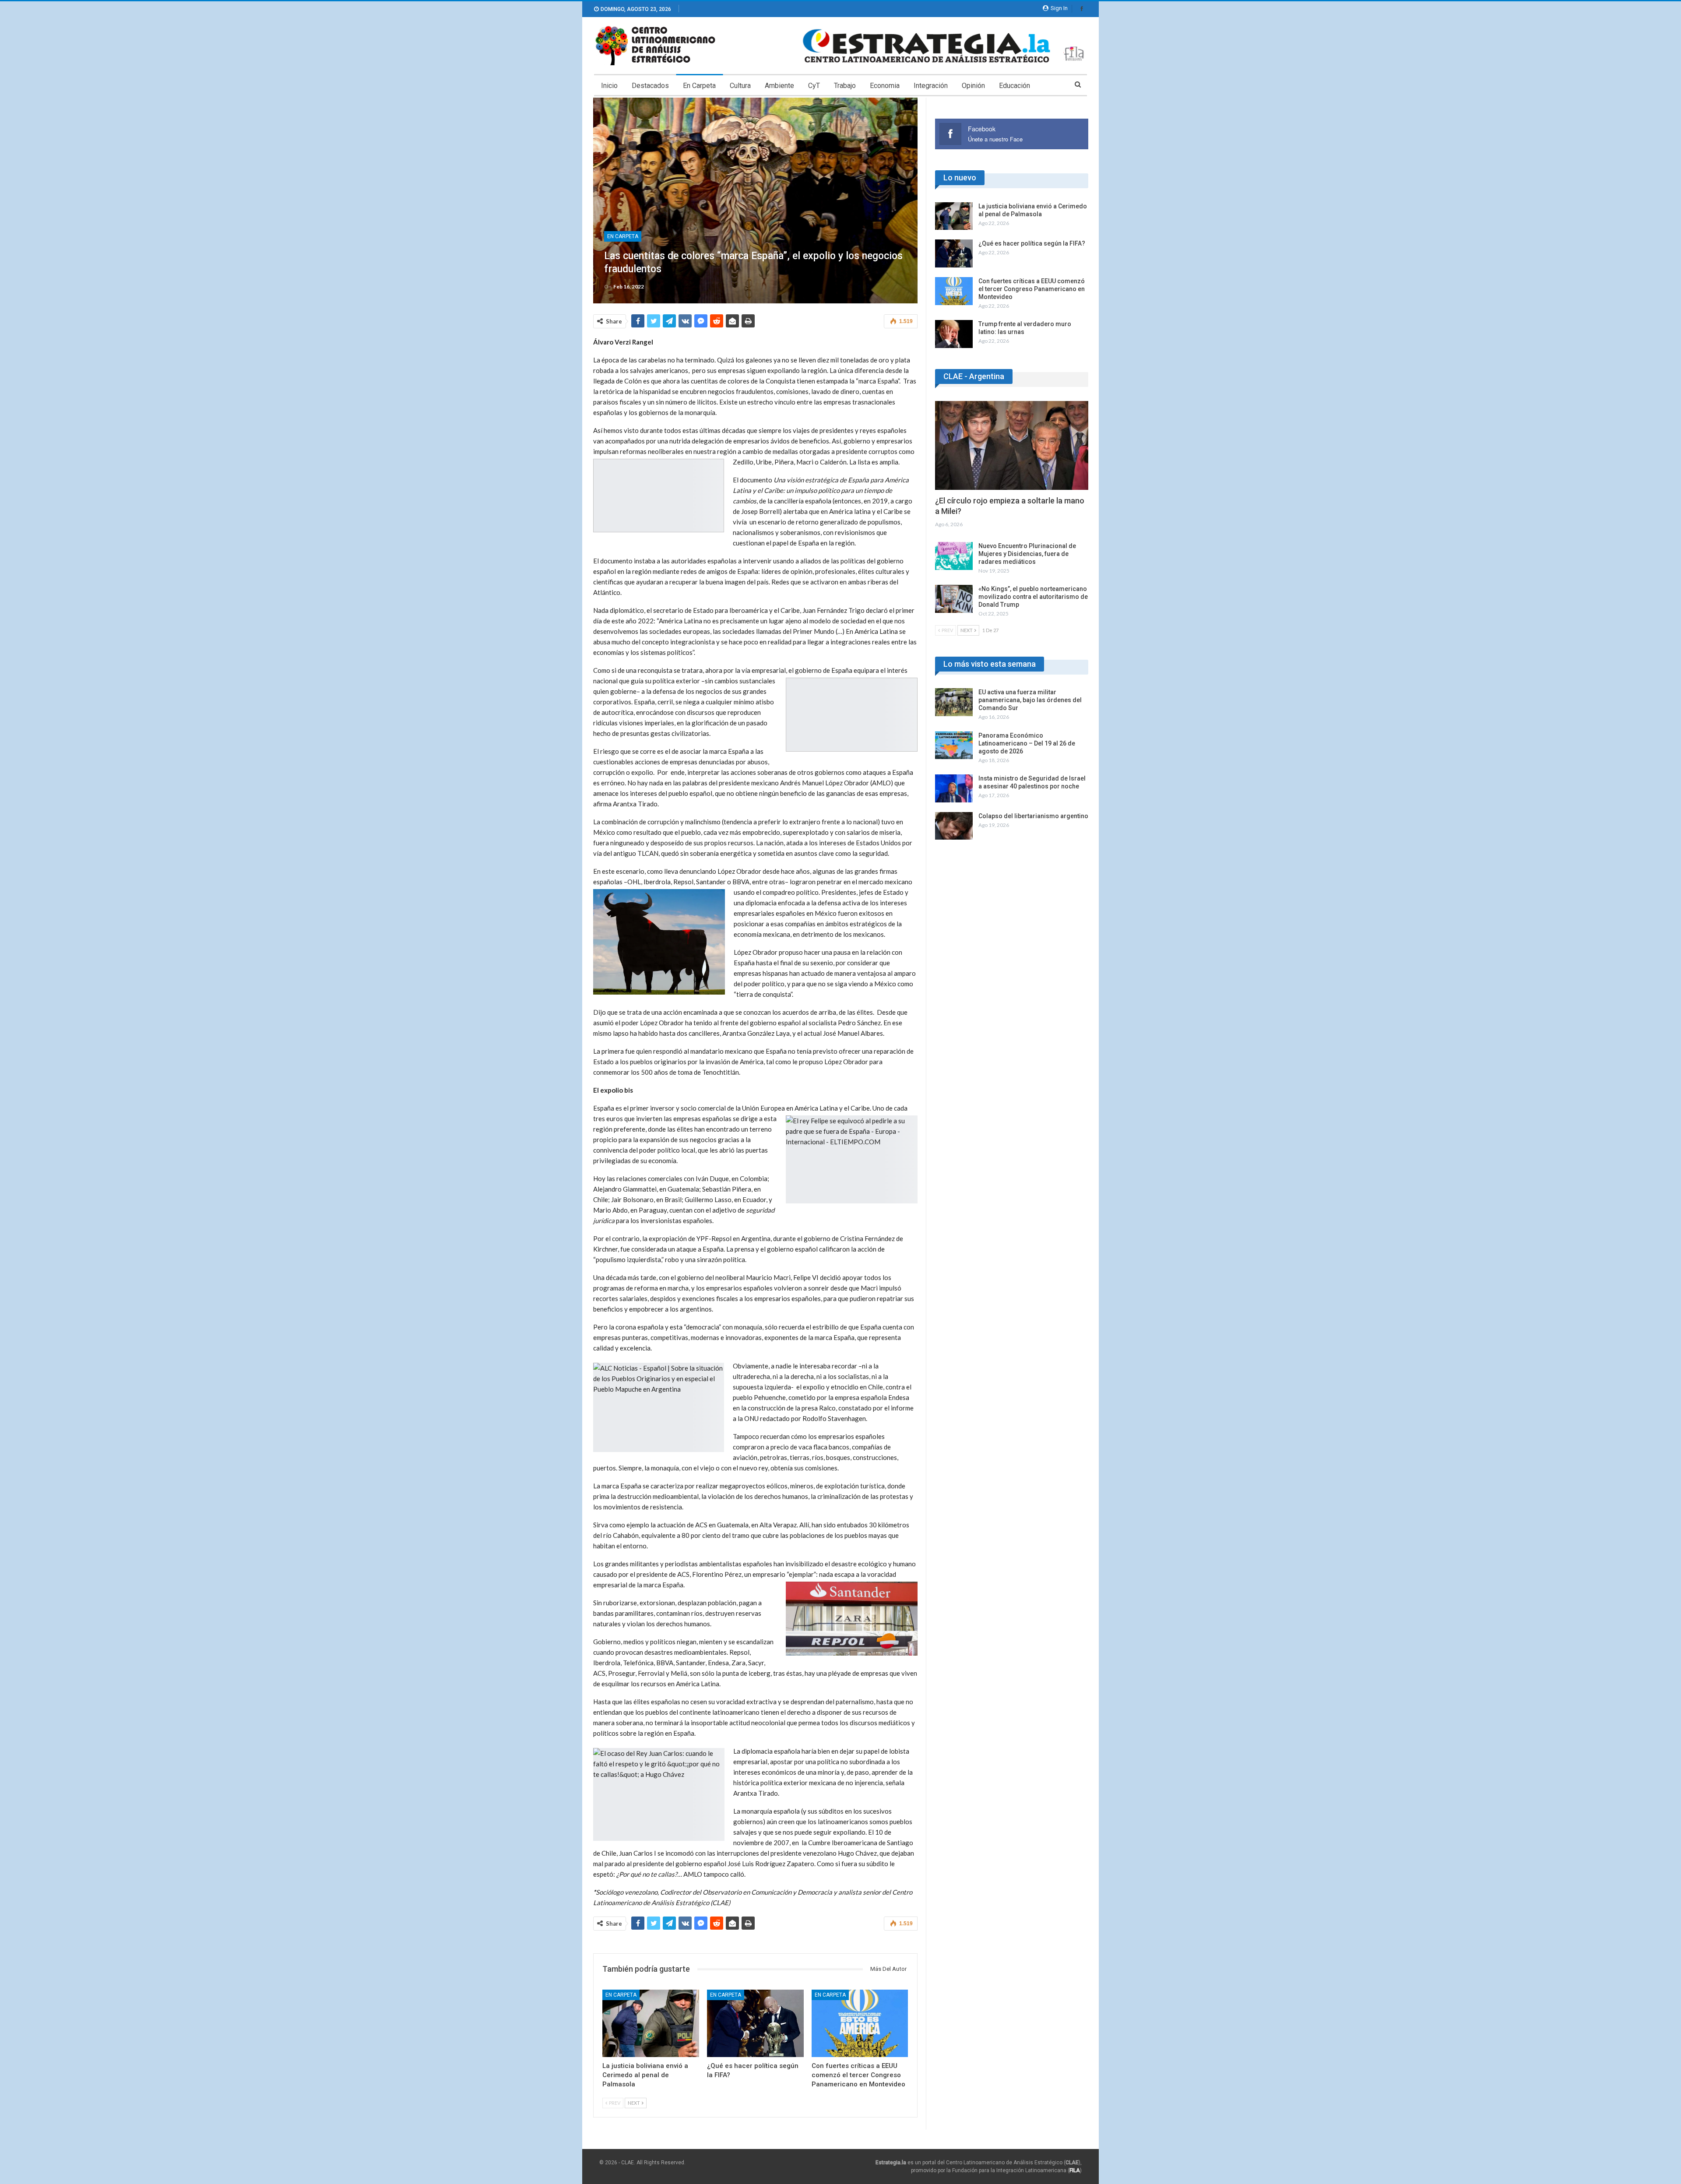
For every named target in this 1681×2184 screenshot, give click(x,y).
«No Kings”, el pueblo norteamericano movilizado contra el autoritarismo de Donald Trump (1033, 597)
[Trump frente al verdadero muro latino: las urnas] (954, 334)
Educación (1015, 86)
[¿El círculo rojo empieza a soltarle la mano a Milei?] (1012, 445)
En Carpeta (699, 86)
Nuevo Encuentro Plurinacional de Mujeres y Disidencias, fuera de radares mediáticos (1027, 554)
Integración (931, 86)
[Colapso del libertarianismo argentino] (954, 826)
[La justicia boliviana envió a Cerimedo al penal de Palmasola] (651, 2024)
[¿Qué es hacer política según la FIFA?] (755, 2024)
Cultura (740, 86)
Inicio (609, 86)
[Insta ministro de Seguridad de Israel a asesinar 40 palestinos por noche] (954, 788)
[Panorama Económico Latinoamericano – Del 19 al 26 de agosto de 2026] (954, 746)
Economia (885, 86)
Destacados (650, 86)
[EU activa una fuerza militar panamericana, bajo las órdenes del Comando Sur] (954, 702)
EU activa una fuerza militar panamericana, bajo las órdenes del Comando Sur (1030, 700)
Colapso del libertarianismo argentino (1033, 816)
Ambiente (779, 86)
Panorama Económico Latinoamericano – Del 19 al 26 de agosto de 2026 (1027, 743)
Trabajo (845, 86)
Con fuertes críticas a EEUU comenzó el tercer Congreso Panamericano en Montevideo (1032, 289)
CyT (814, 86)
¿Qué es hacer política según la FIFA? (1032, 243)
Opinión (973, 86)
